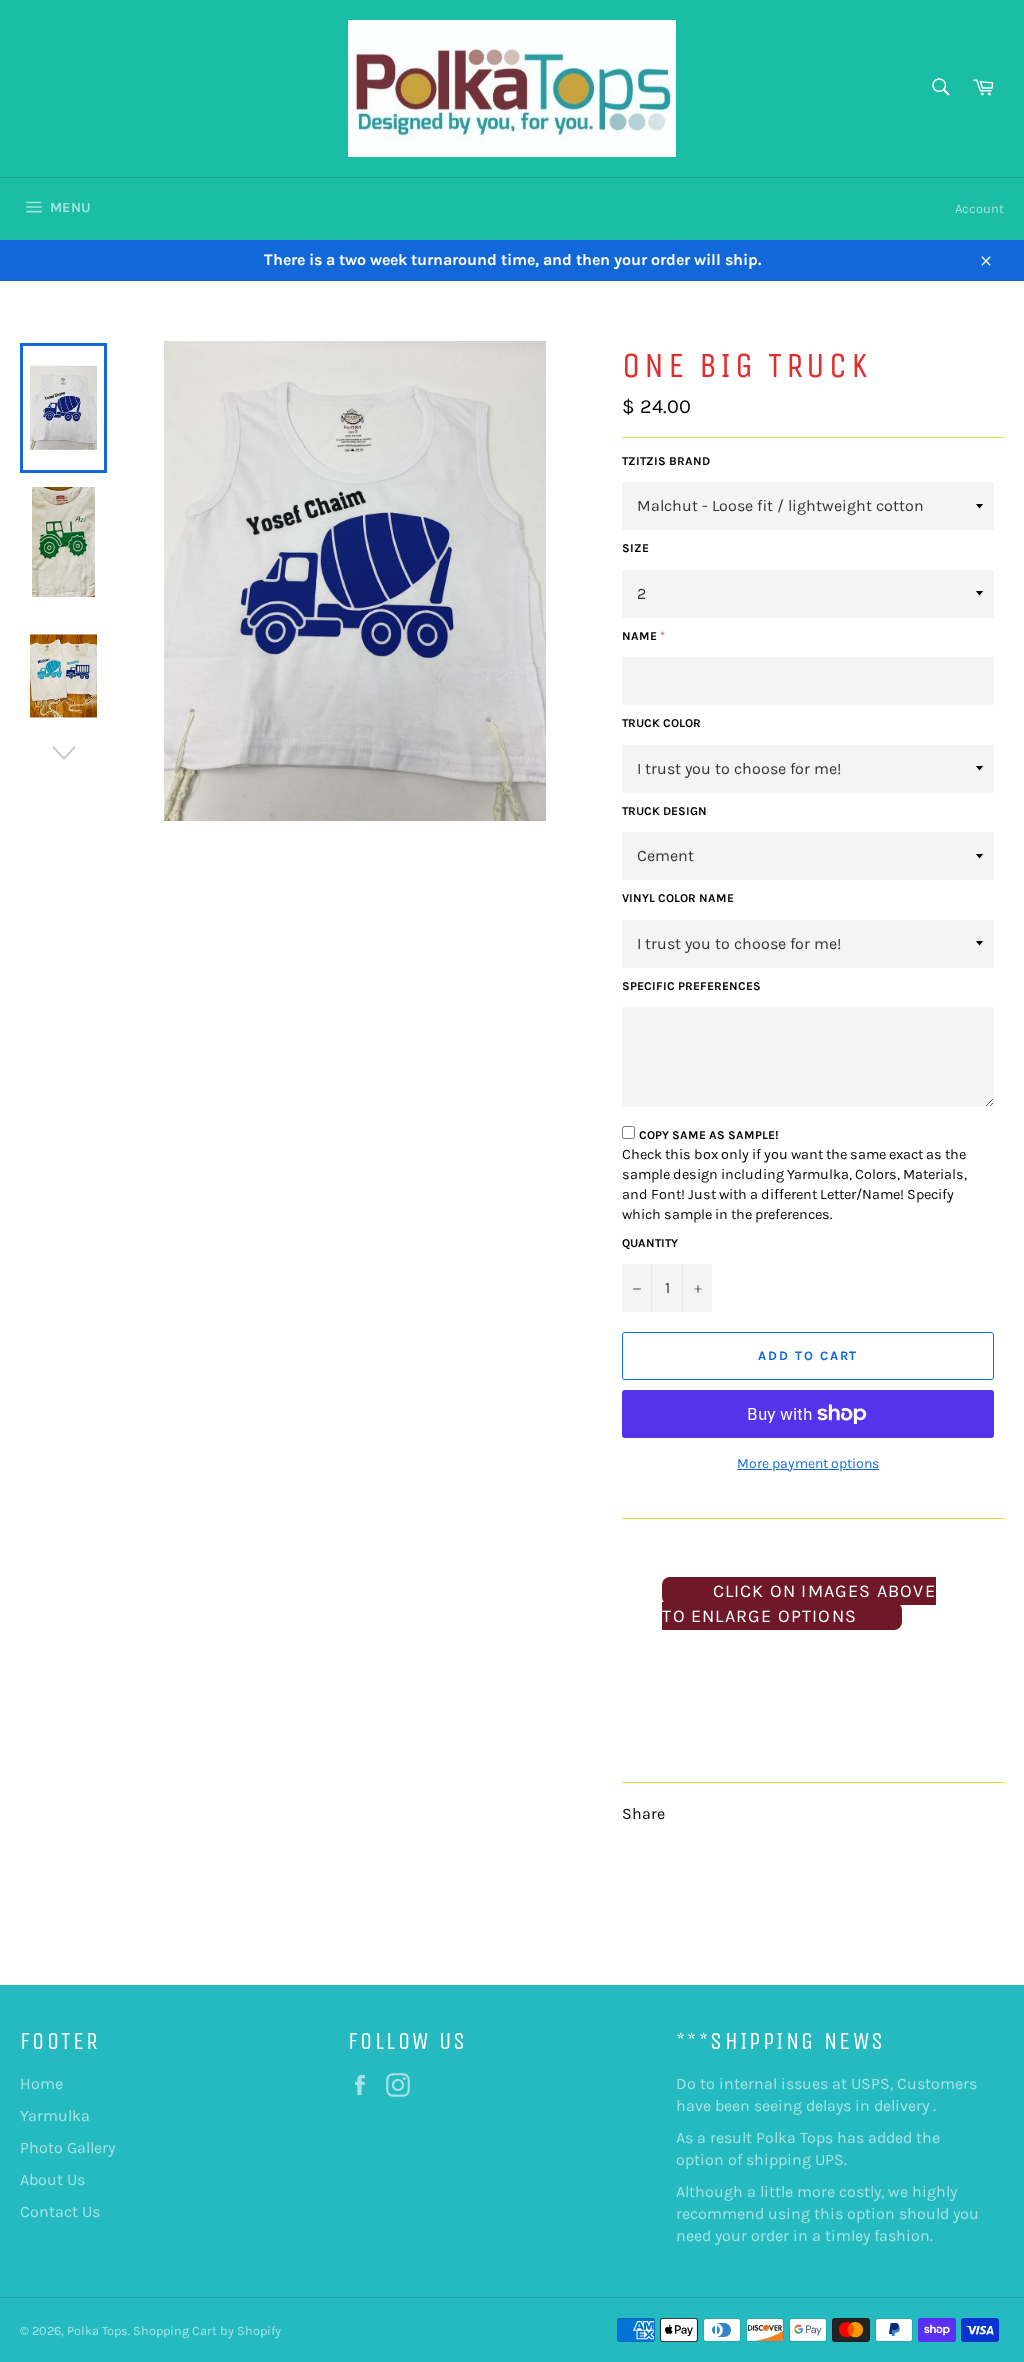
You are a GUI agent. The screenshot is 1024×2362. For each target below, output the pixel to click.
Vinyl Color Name (678, 898)
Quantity (650, 1243)
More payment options (808, 1463)
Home (41, 2083)
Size (635, 548)
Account (979, 208)
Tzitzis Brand (666, 461)
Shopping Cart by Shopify (207, 2330)
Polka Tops (97, 2330)
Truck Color (661, 723)
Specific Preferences (691, 986)
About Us (52, 2179)
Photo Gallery (67, 2147)
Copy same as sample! (709, 1135)
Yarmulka (55, 2115)
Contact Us (60, 2211)
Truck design (664, 811)
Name (639, 636)
